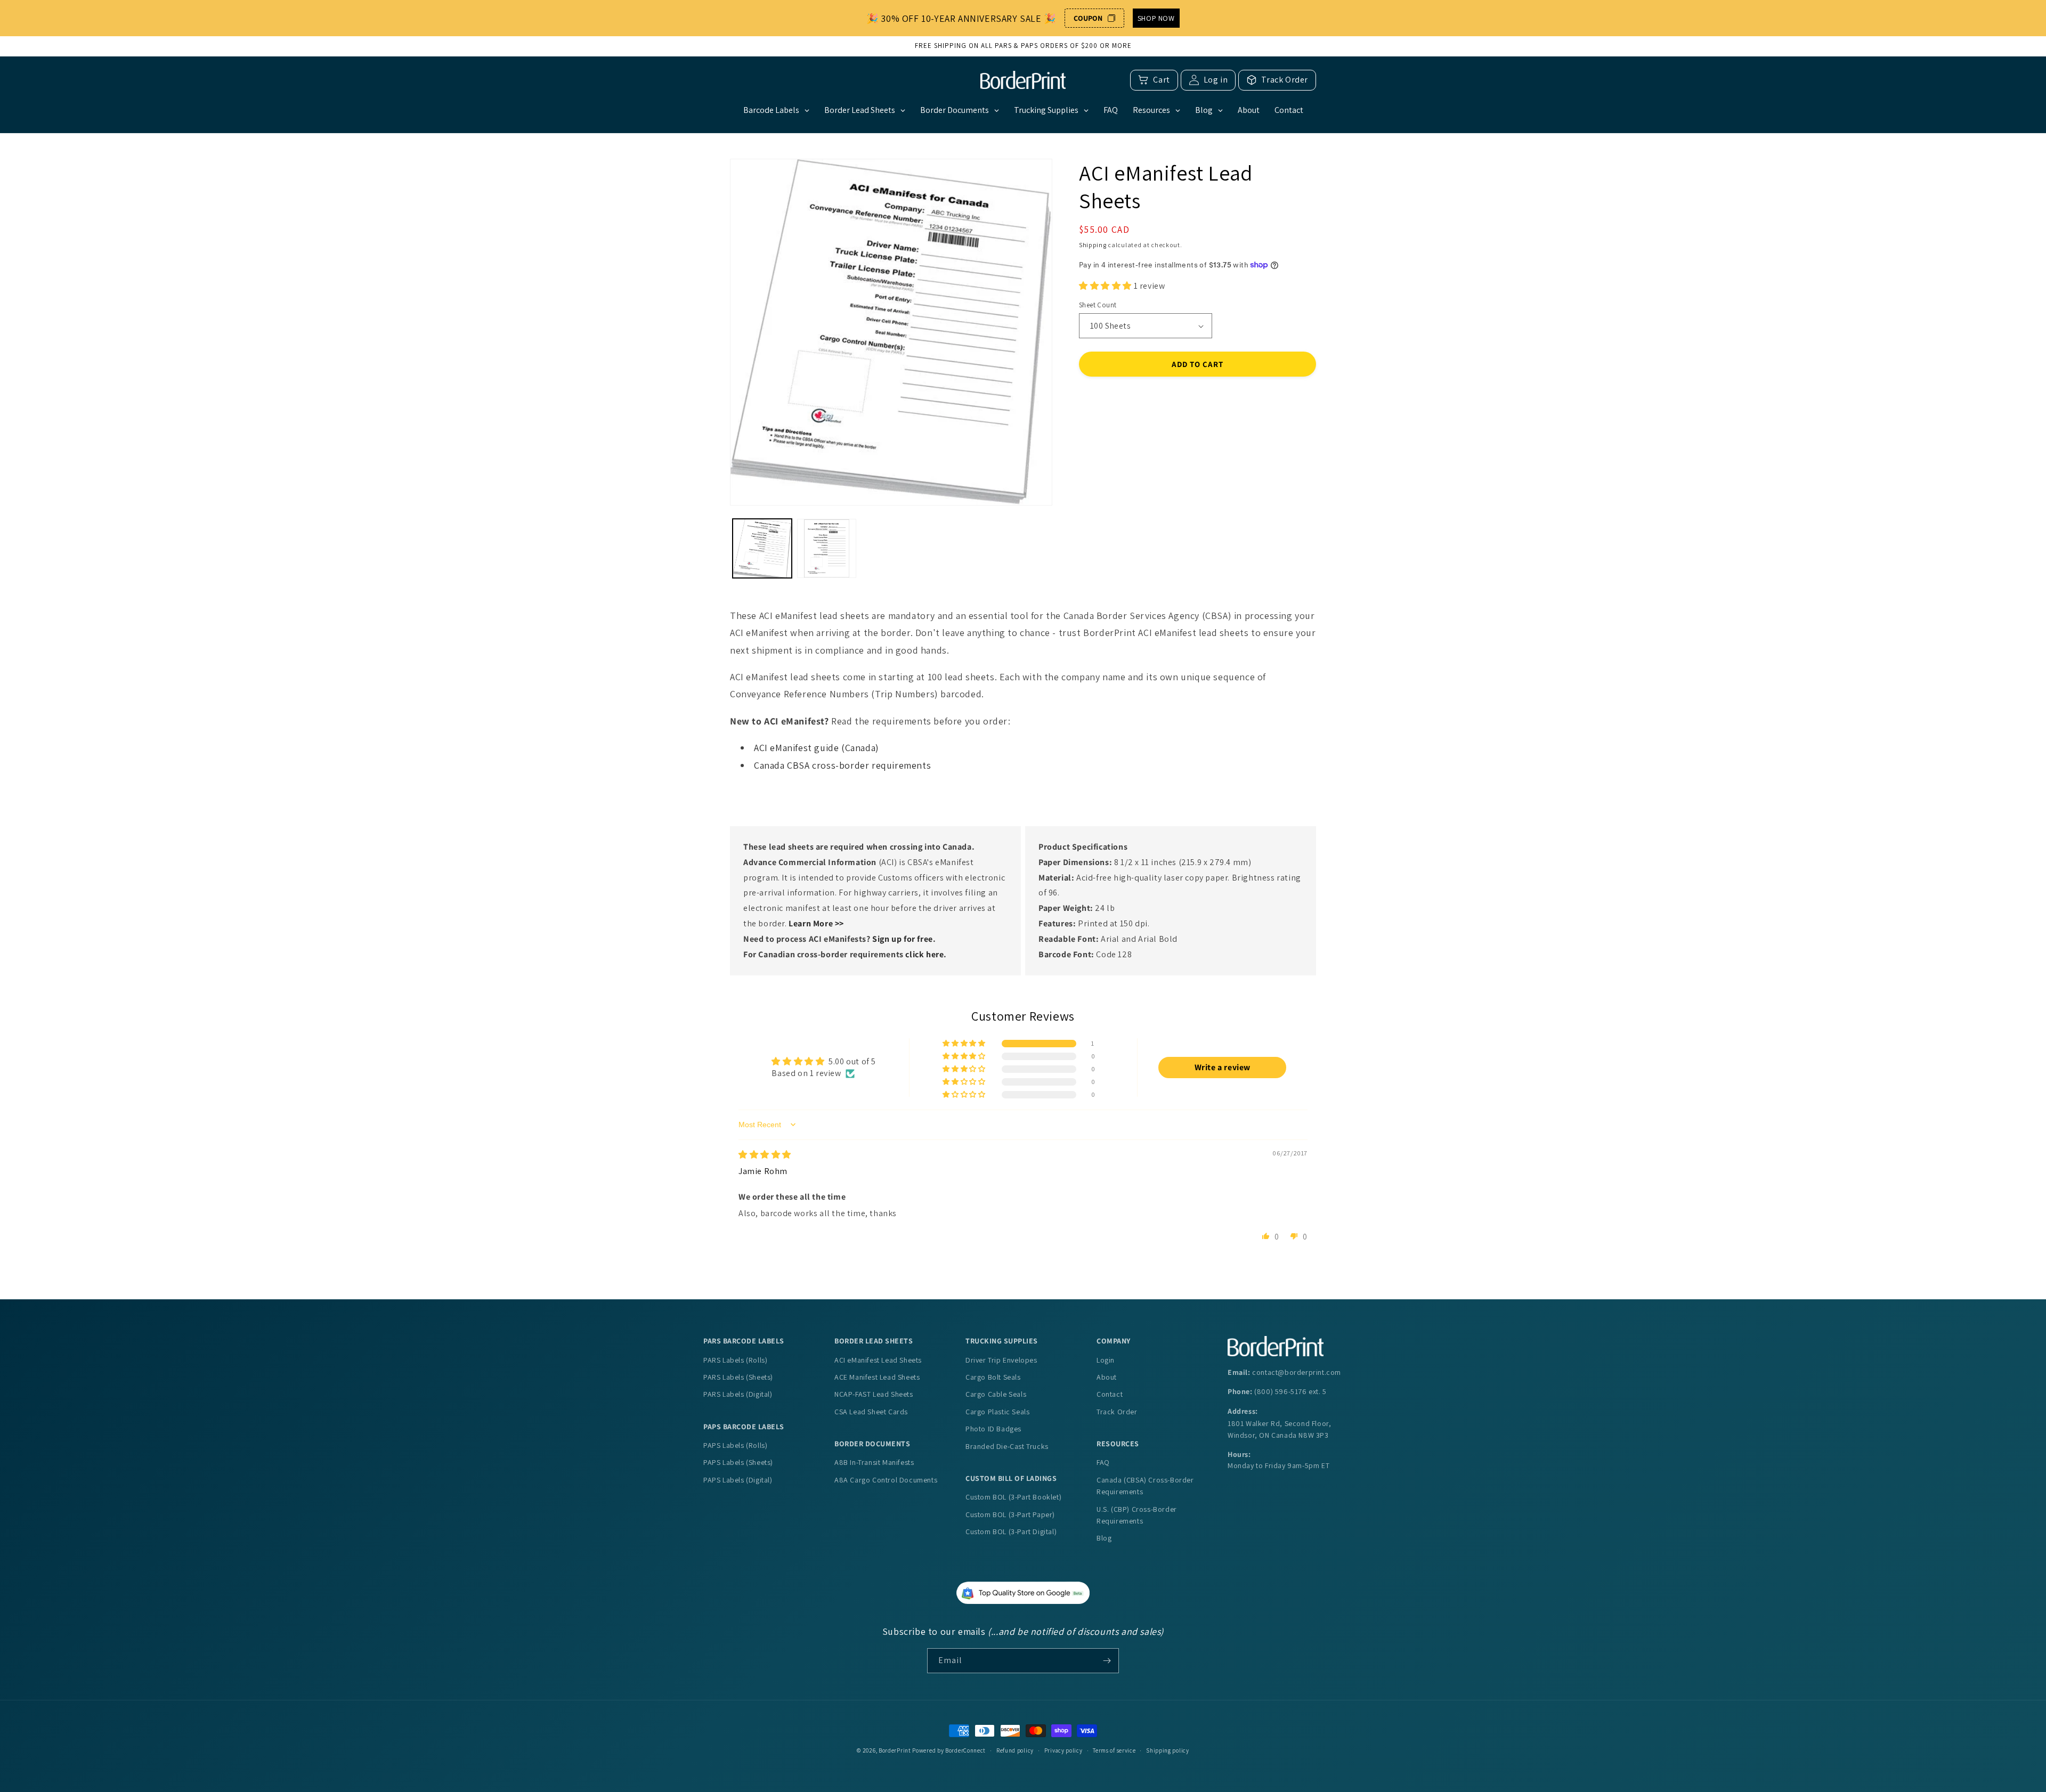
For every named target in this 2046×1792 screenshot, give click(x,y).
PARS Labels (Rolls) (735, 1360)
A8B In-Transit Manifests (874, 1462)
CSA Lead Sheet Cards (871, 1412)
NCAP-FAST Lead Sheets (874, 1394)
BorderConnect (965, 1750)
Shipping (1093, 245)
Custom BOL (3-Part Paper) (1010, 1514)
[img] (765, 1155)
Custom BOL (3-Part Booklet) (1013, 1497)
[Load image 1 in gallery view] (762, 548)
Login (1106, 1360)
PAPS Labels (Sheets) (738, 1462)
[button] (1106, 286)
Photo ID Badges (993, 1429)
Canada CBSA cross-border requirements (842, 765)
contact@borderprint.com (1297, 1372)
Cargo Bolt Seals (993, 1377)
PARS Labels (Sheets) (738, 1377)
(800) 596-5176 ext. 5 (1290, 1391)
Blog (1104, 1538)
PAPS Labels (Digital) (738, 1480)
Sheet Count (1098, 305)
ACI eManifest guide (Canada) (817, 748)
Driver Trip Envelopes (1001, 1360)
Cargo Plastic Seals (997, 1412)
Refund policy (1015, 1750)
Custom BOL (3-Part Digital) (1011, 1532)
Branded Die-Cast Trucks (1007, 1446)
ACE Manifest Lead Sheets (877, 1377)
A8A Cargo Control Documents (886, 1480)
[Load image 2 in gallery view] (827, 548)
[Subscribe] (1107, 1661)
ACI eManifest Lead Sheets (878, 1360)
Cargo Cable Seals (996, 1394)
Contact (1110, 1394)
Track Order (1117, 1412)
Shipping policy (1168, 1750)
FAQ (1103, 1462)
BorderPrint (895, 1750)
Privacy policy (1063, 1750)
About (1107, 1377)
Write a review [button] (1223, 1067)
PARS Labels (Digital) (738, 1394)
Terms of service (1114, 1750)
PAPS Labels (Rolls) (735, 1445)
